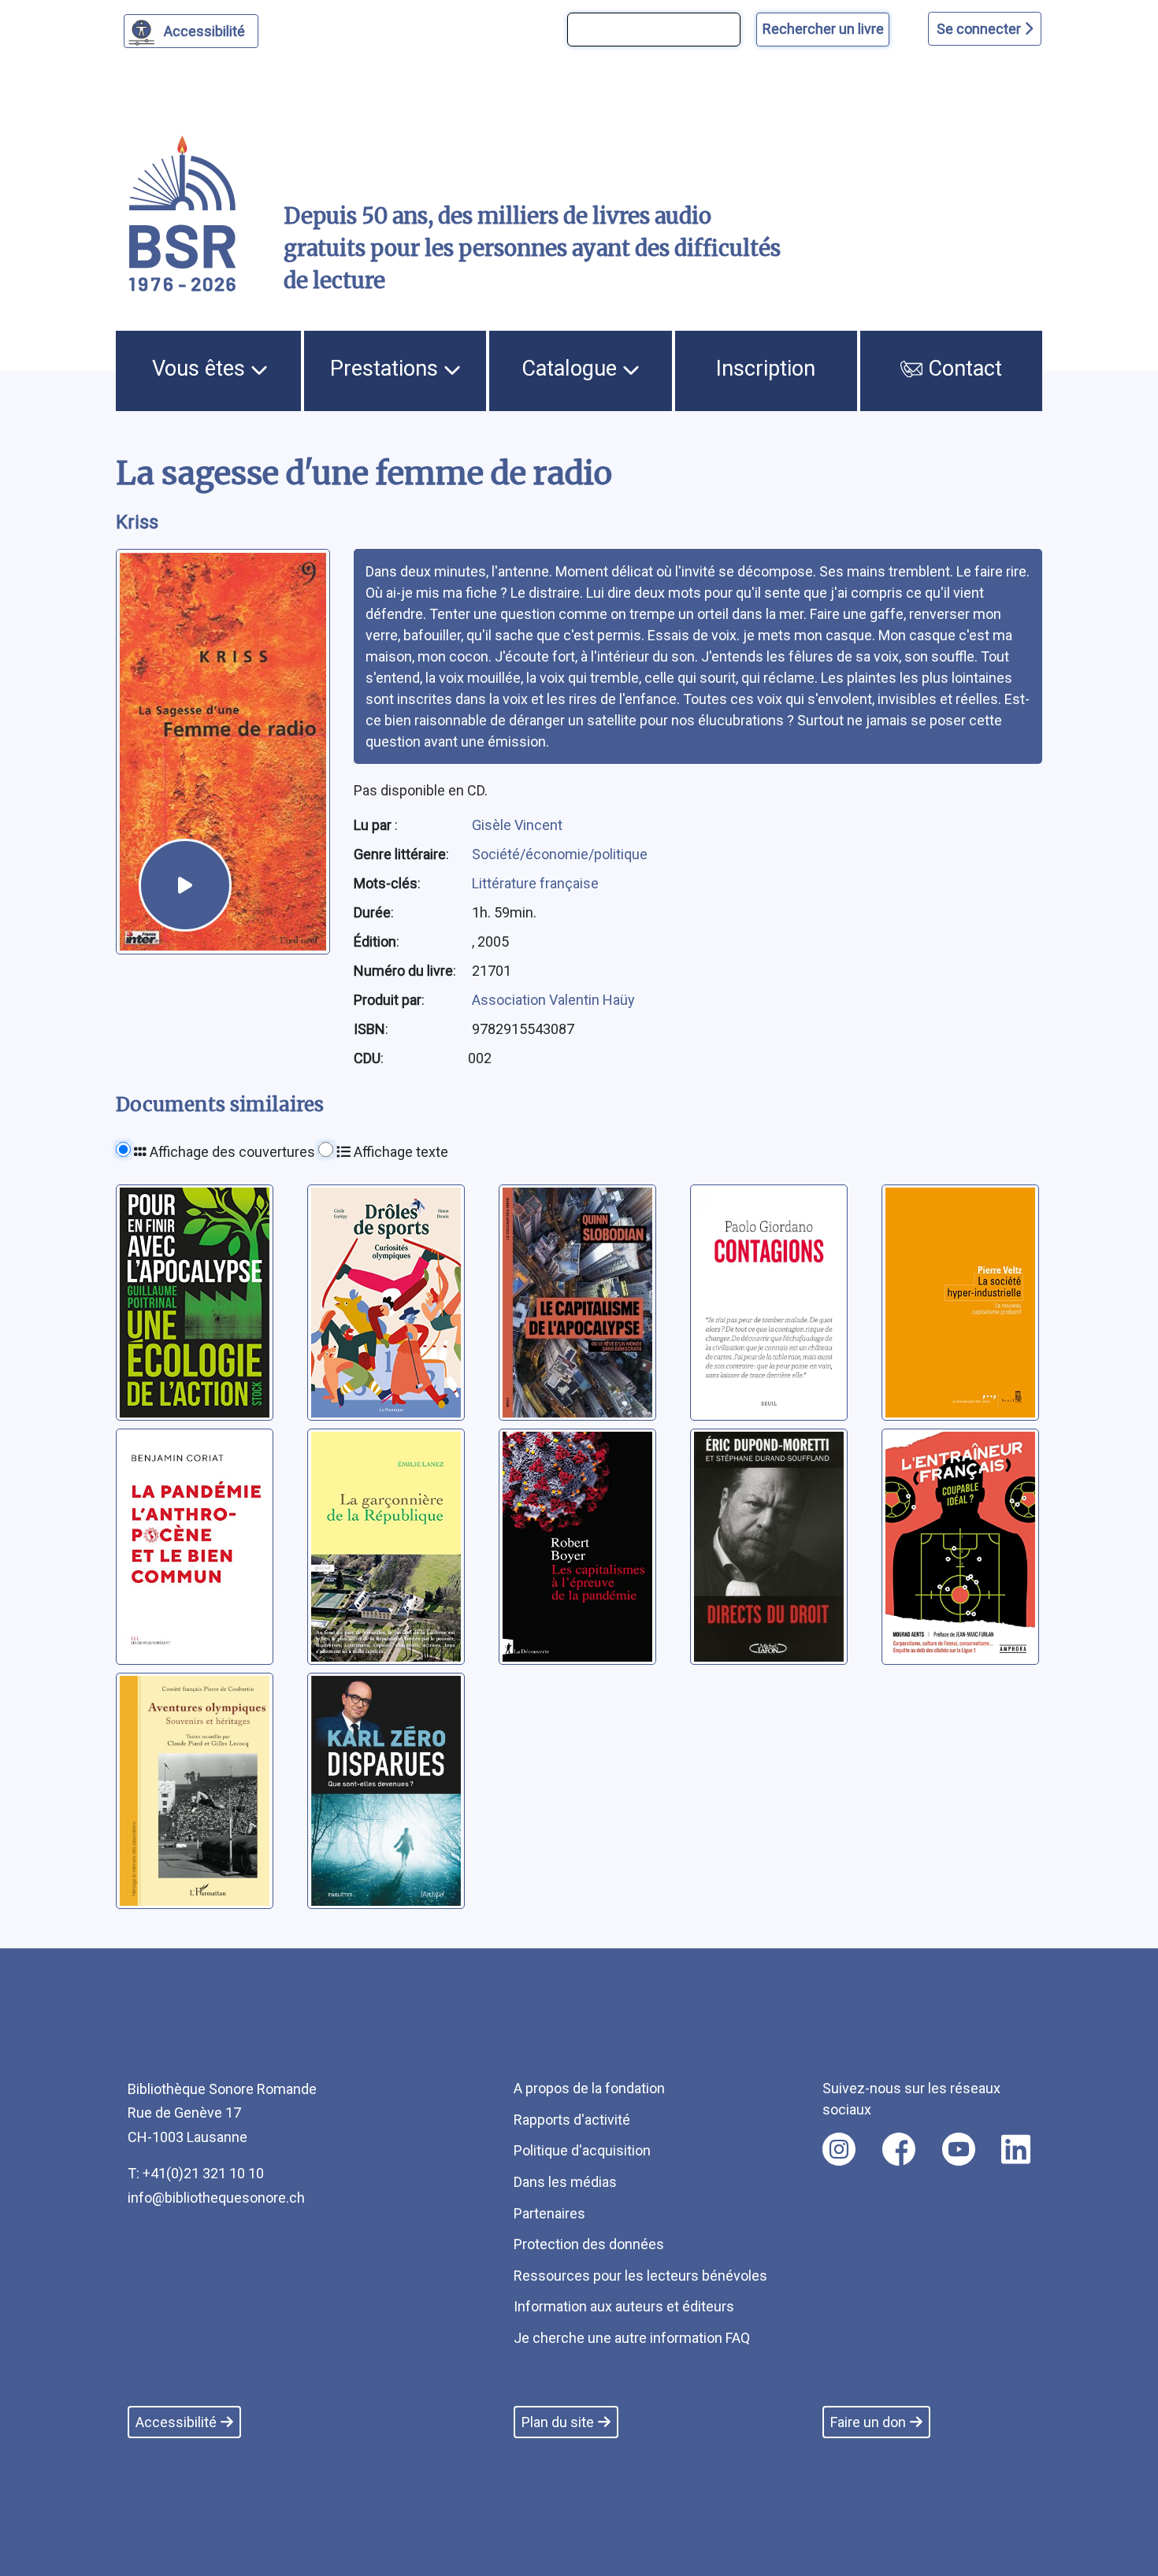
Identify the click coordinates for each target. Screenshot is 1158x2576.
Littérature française (535, 883)
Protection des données (589, 2244)
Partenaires (549, 2213)
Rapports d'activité (572, 2120)
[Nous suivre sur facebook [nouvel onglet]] (899, 2149)
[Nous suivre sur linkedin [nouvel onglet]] (1016, 2149)
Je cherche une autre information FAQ (632, 2338)
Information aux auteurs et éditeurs (624, 2306)
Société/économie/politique (560, 854)
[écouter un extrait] (185, 885)
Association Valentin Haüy (553, 1000)
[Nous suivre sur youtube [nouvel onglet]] (959, 2149)
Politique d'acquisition (582, 2150)
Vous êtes (201, 369)
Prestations (387, 369)
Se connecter (980, 29)
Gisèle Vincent (517, 825)
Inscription (766, 369)
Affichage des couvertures (231, 1152)
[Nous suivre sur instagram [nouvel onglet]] (839, 2149)
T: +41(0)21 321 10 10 (196, 2173)
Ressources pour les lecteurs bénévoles (640, 2276)
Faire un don (868, 2422)
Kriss (137, 522)
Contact (962, 369)
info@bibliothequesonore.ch (216, 2198)
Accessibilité (204, 31)
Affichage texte (399, 1152)
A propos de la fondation (589, 2088)
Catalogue (572, 369)
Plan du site (558, 2422)
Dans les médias (565, 2182)
